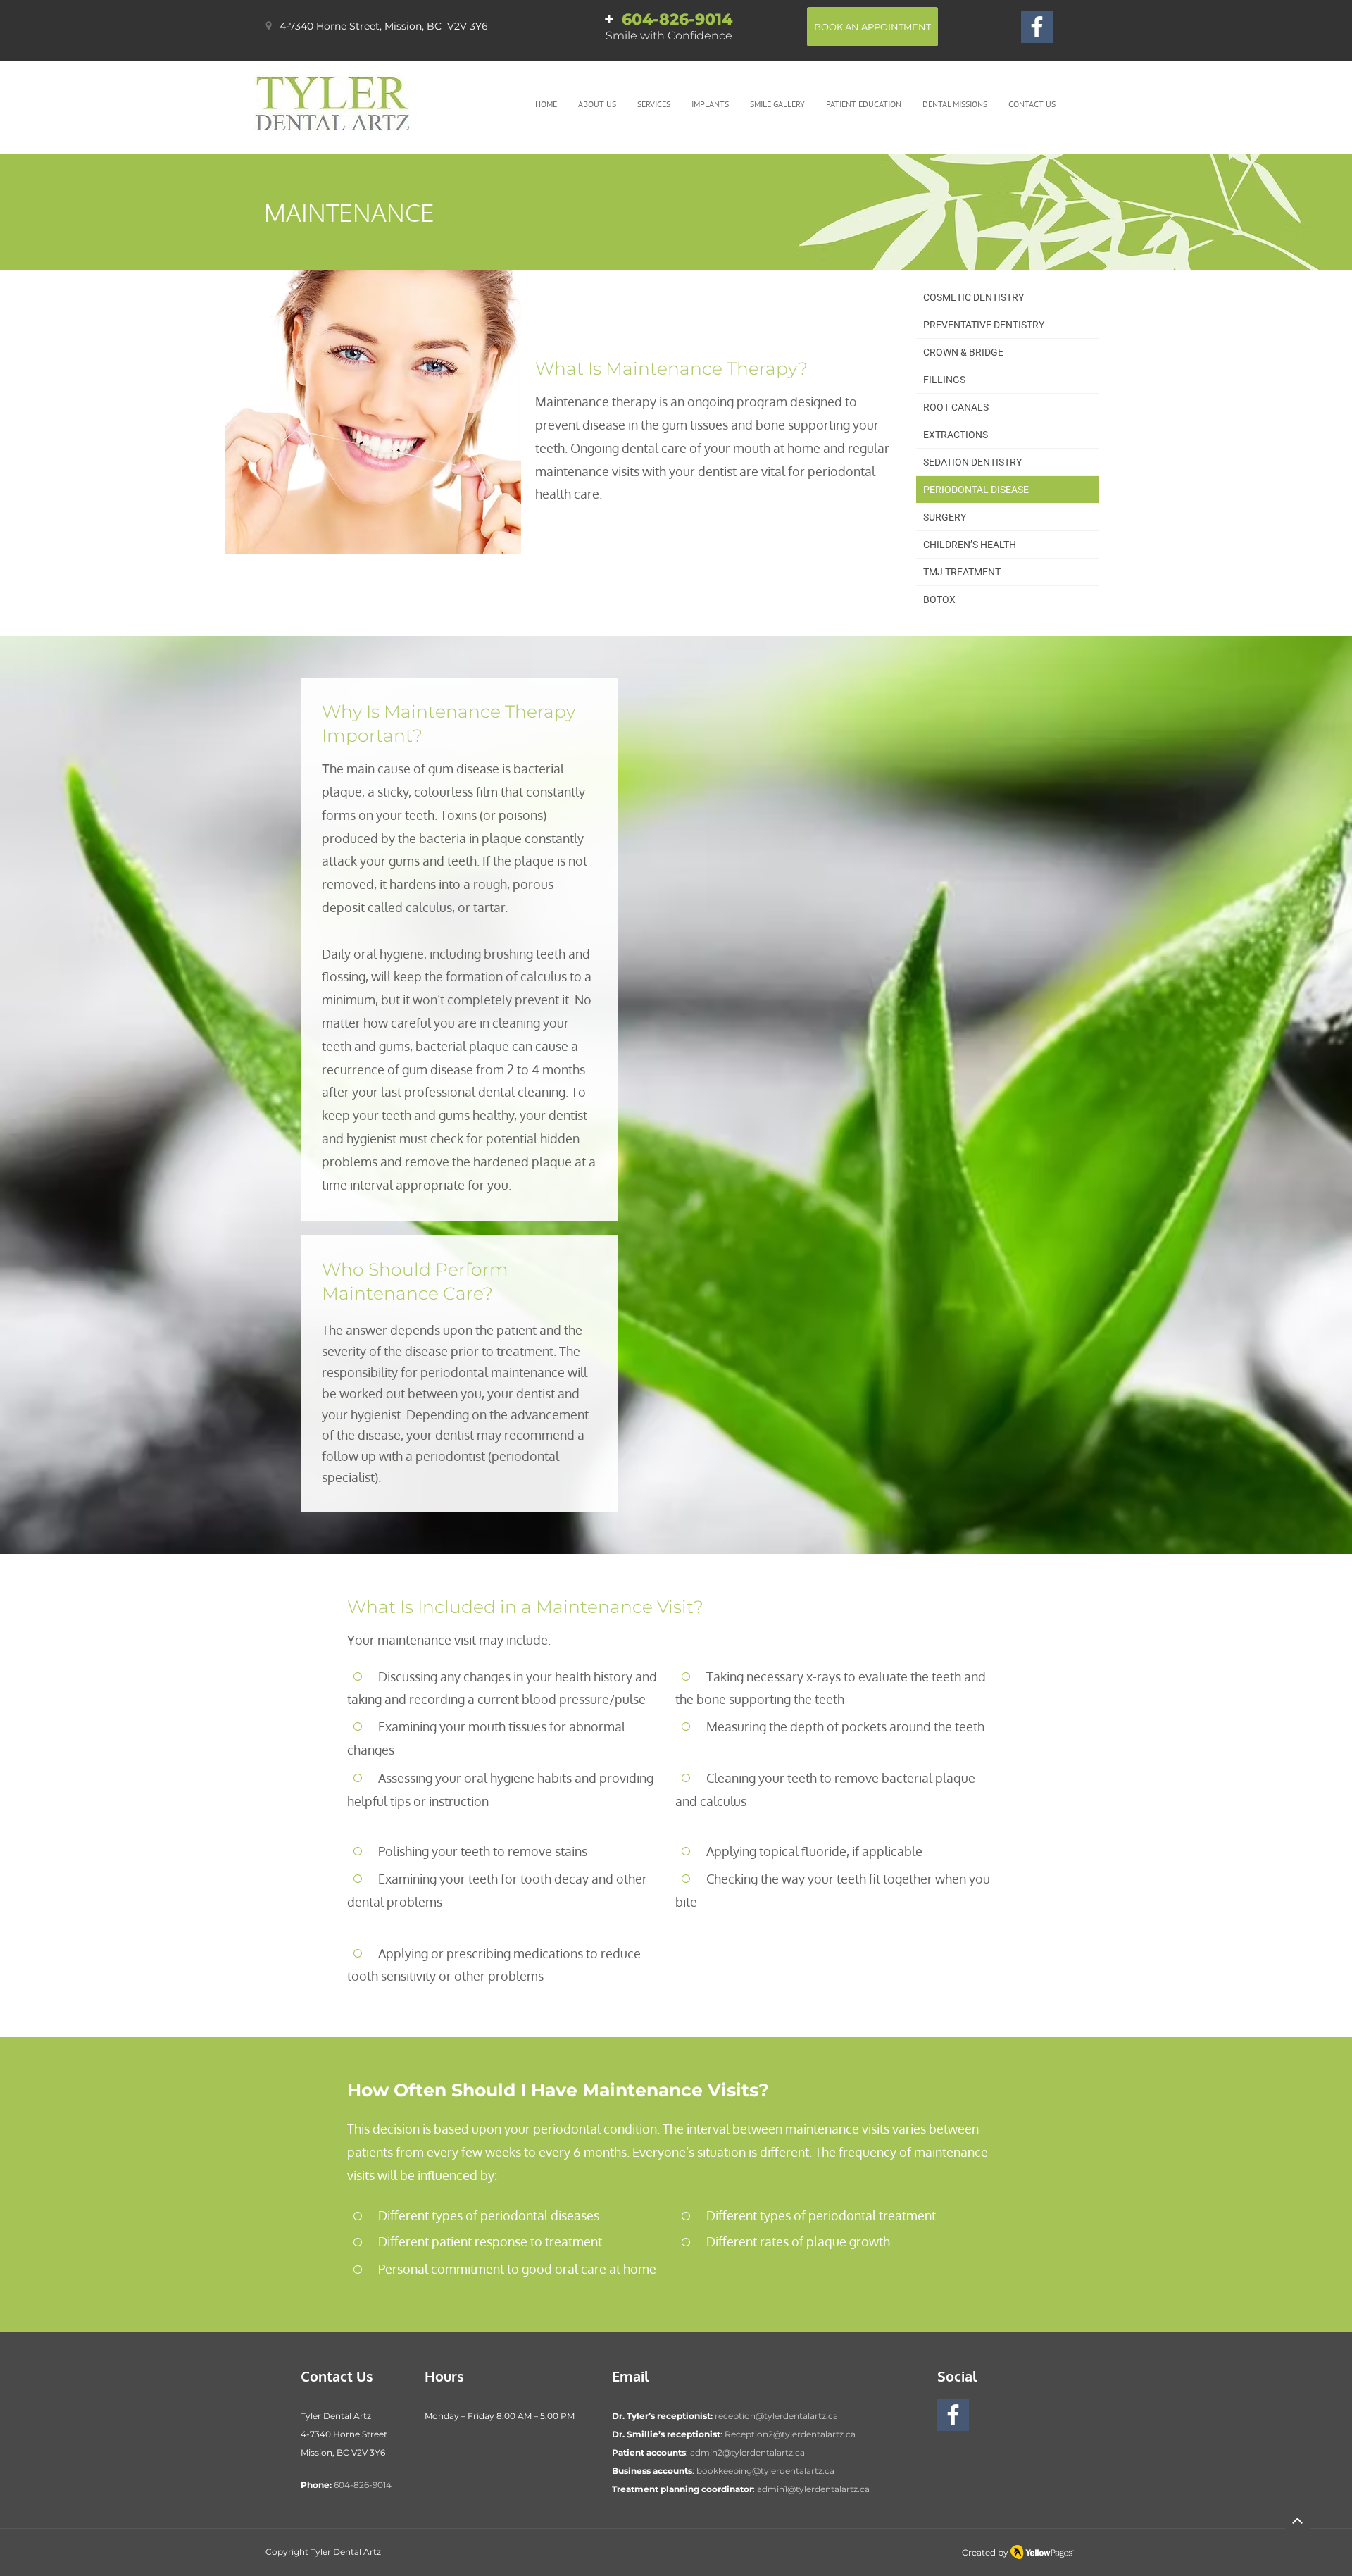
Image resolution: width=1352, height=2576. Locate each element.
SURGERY (945, 517)
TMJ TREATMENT (962, 572)
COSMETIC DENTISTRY (974, 297)
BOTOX (939, 599)
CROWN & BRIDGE (963, 352)
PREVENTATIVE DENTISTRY (984, 325)
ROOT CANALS (956, 407)
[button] (597, 104)
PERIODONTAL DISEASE (976, 490)
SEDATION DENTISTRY (972, 462)
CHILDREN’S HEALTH (970, 545)
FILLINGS (944, 380)
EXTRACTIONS (956, 435)
